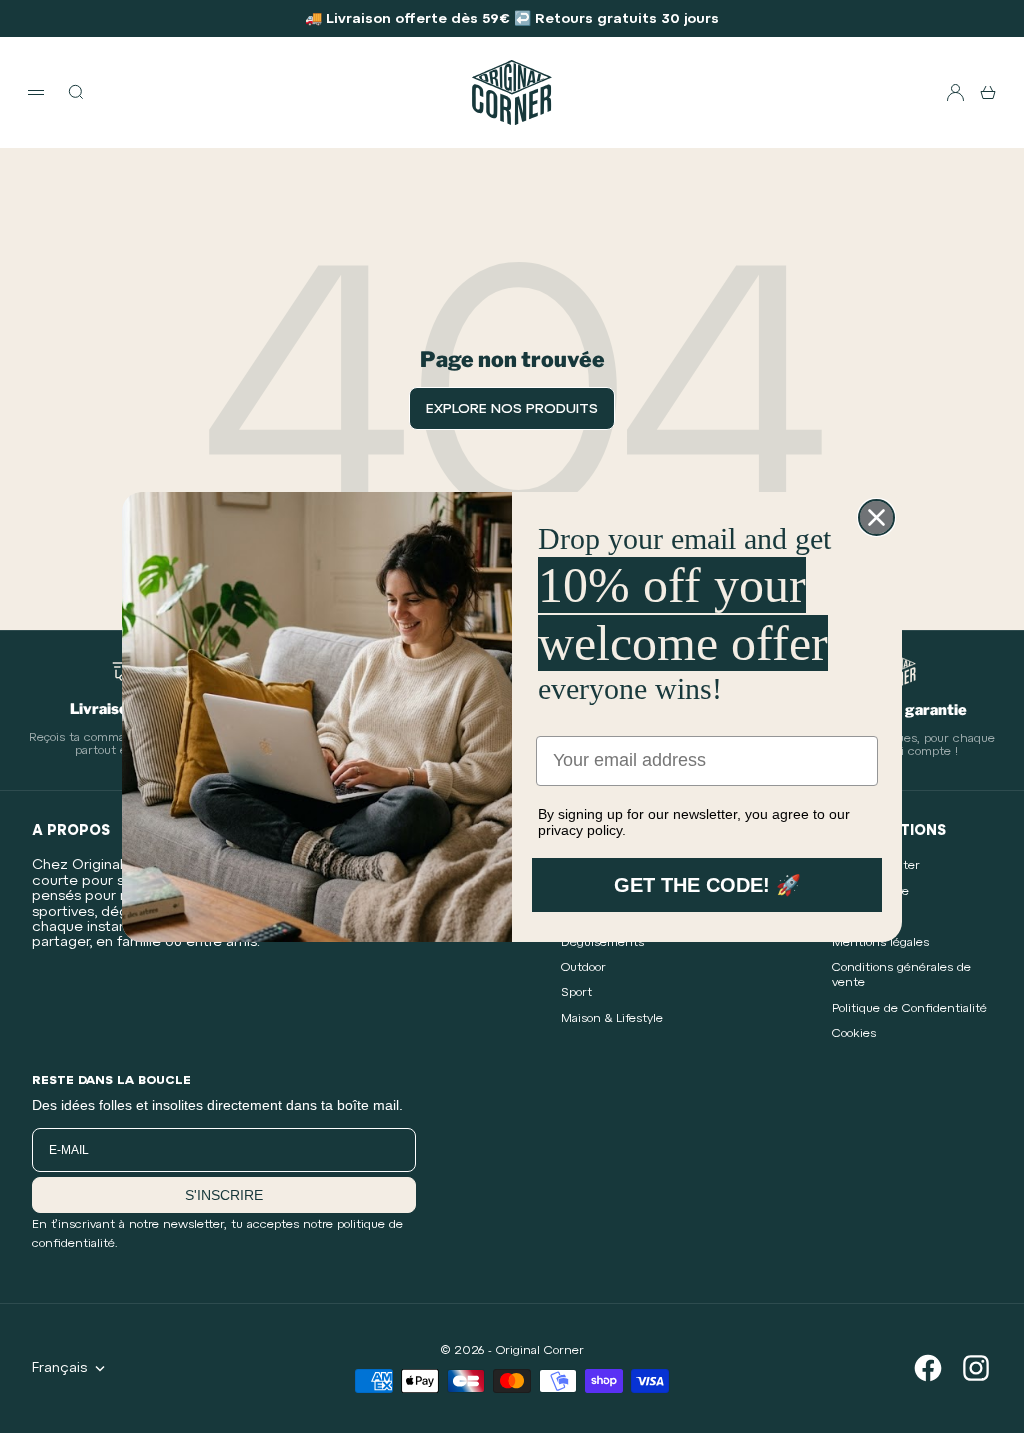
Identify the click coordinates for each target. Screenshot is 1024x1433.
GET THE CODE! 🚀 (707, 885)
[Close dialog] (876, 517)
